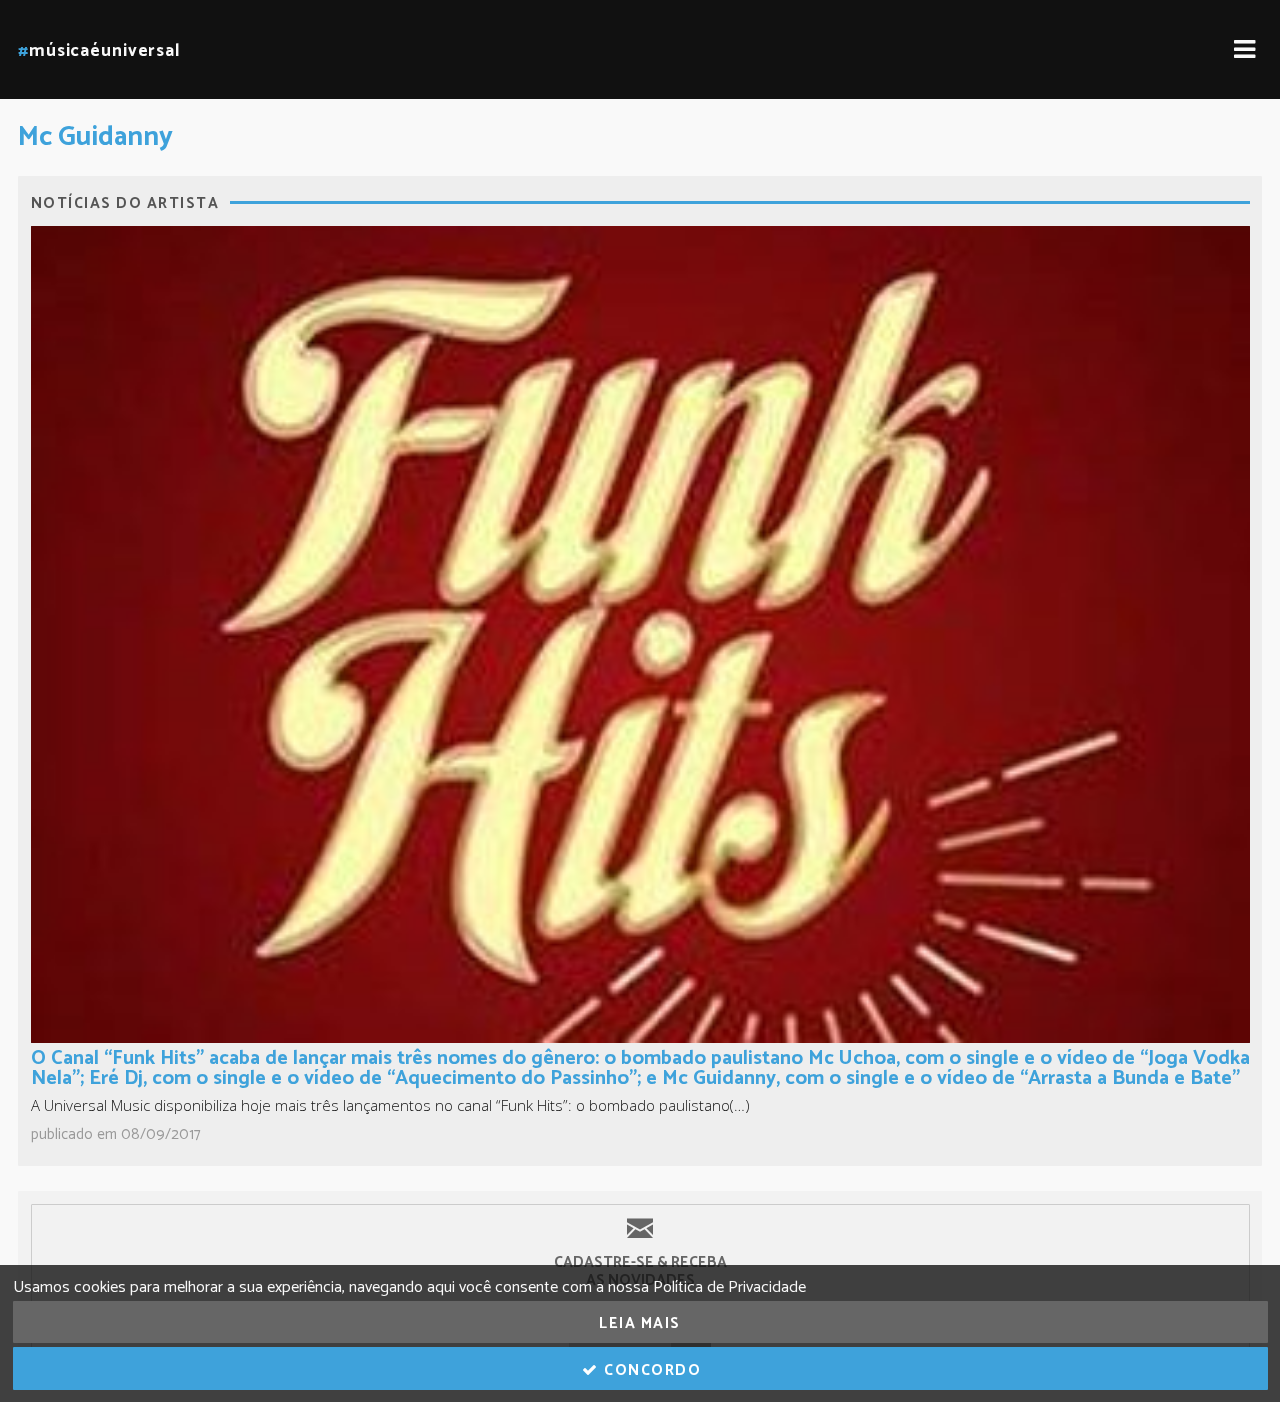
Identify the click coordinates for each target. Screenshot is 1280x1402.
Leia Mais (640, 1323)
